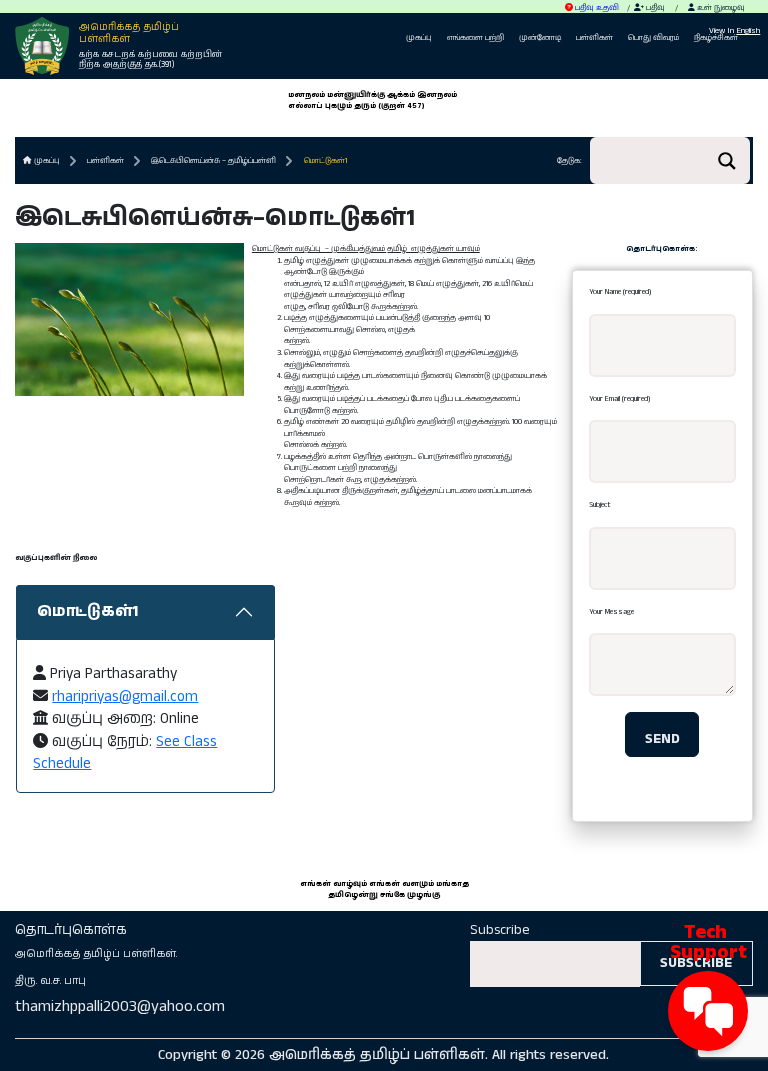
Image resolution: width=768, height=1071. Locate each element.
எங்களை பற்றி (475, 37)
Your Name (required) (620, 291)
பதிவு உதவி (596, 7)
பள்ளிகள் (594, 37)
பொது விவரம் (653, 37)
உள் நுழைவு (720, 7)
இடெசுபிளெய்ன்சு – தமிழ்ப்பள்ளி (213, 160)
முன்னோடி (540, 37)
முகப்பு (419, 37)
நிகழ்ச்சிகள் (716, 37)
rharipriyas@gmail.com (125, 696)
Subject (600, 504)
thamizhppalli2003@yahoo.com (120, 1006)
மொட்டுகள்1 (325, 160)
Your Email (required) (619, 398)
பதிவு (654, 7)
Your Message (611, 611)
